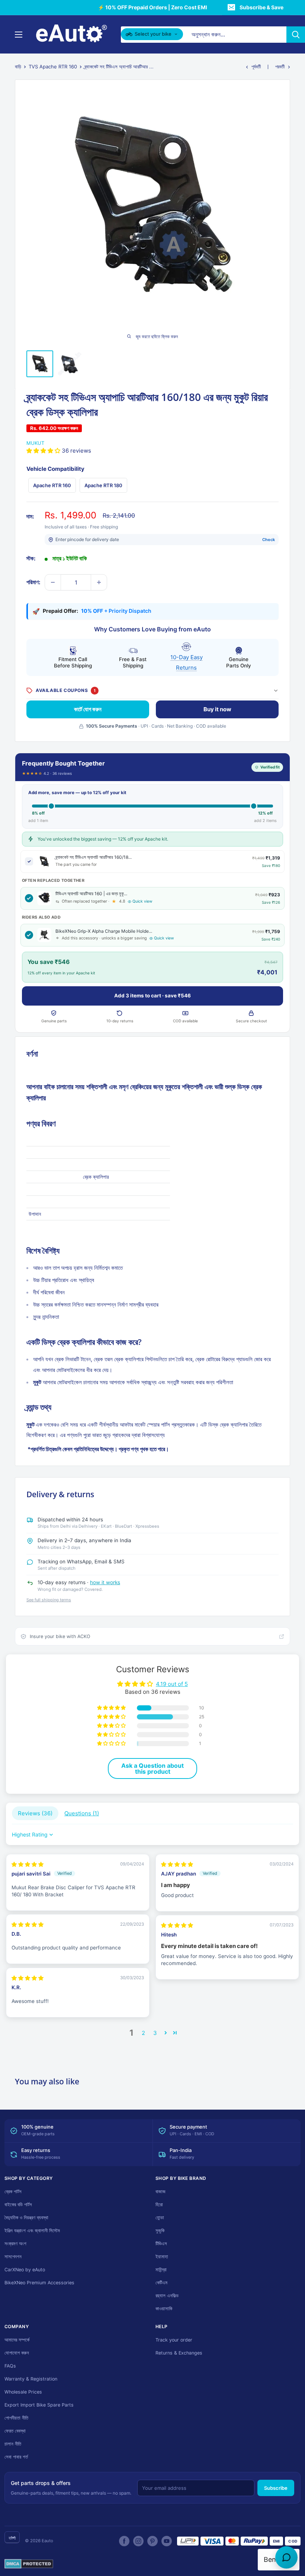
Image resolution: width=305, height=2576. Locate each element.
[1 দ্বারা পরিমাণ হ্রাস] (53, 582)
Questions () (82, 1813)
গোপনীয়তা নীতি (16, 2418)
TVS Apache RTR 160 (53, 67)
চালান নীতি (13, 2444)
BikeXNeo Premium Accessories (39, 2283)
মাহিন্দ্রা (161, 2270)
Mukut (35, 443)
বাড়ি (18, 67)
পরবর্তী (280, 67)
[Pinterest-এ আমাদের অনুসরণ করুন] (152, 2541)
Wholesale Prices (23, 2392)
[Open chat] (286, 2557)
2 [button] (143, 2033)
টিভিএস (161, 2244)
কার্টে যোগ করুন (88, 709)
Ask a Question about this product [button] (152, 1768)
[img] (28, 1864)
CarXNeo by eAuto (25, 2270)
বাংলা (12, 2538)
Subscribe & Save (261, 7)
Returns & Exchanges (179, 2353)
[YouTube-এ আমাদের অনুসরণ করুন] (167, 2541)
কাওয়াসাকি (164, 2309)
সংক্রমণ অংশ (15, 2244)
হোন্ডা (160, 2218)
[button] (44, 451)
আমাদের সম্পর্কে (17, 2340)
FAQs (10, 2366)
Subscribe (276, 2488)
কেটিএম (161, 2283)
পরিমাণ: (33, 582)
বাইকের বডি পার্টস (18, 2205)
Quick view (142, 901)
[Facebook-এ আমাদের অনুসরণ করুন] (124, 2541)
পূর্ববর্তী (256, 67)
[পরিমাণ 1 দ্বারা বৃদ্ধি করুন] (99, 582)
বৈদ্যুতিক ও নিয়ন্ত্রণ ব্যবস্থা (26, 2218)
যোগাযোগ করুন (17, 2353)
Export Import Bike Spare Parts (39, 2405)
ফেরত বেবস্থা (15, 2431)
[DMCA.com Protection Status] (29, 2564)
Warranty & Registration (31, 2379)
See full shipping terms (49, 1600)
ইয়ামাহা (162, 2257)
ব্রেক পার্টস (13, 2192)
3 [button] (155, 2033)
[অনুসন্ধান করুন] (296, 35)
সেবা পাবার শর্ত (16, 2457)
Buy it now (217, 709)
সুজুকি (160, 2231)
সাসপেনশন (13, 2257)
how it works (105, 1582)
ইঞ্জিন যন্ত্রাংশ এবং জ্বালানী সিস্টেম (32, 2231)
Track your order (174, 2340)
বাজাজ (160, 2192)
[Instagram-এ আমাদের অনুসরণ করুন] (138, 2541)
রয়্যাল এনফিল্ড (167, 2296)
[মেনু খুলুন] (19, 35)
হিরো (159, 2205)
